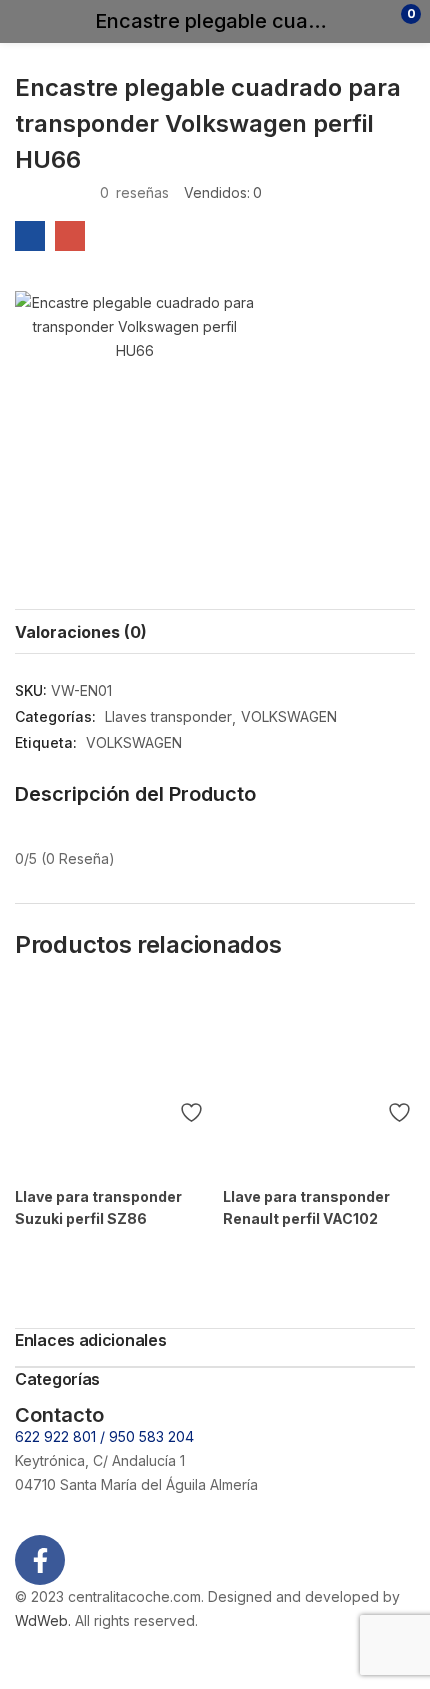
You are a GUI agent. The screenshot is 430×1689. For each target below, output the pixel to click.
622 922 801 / (62, 1436)
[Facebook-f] (40, 1560)
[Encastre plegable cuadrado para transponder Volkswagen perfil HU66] (30, 236)
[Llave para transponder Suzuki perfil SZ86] (111, 1080)
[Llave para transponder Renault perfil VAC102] (319, 1080)
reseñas (134, 192)
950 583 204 (151, 1436)
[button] (372, 21)
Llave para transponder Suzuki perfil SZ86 (98, 1207)
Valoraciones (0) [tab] (81, 632)
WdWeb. (43, 1620)
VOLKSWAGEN (289, 716)
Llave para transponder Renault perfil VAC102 (306, 1207)
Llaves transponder (168, 716)
